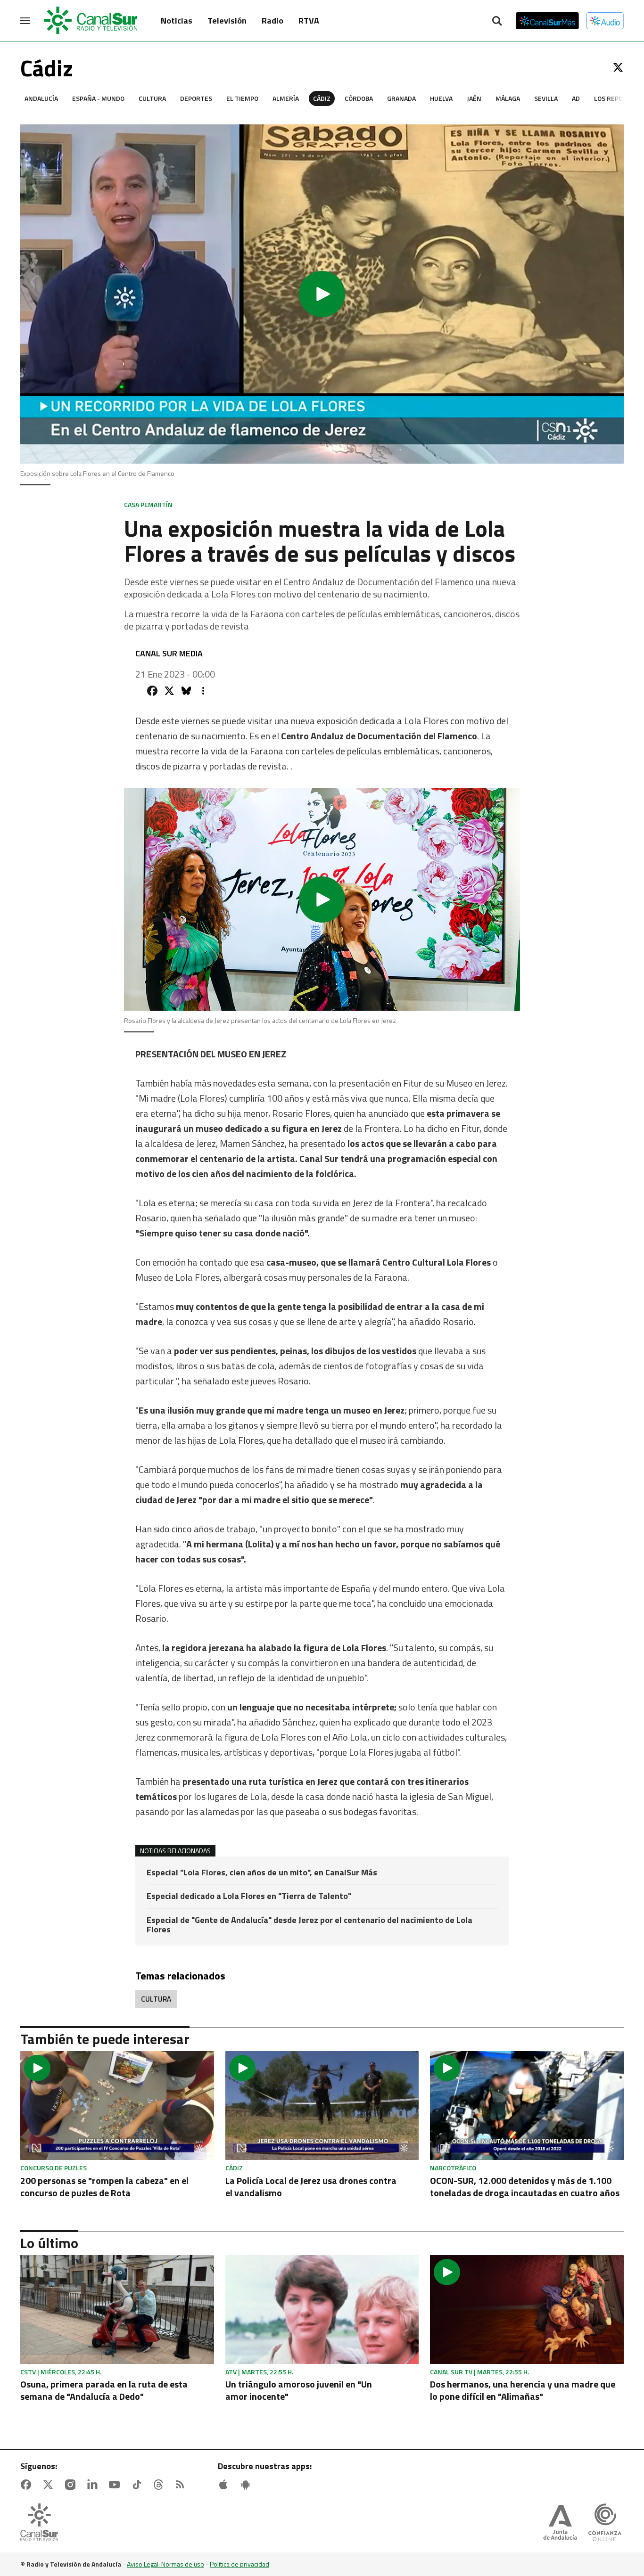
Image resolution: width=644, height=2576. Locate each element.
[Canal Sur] (91, 21)
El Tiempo (242, 98)
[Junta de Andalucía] (560, 2523)
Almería (286, 98)
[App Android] (248, 2485)
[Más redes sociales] (203, 691)
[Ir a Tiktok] (139, 2485)
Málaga (508, 98)
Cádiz (322, 98)
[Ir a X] (618, 67)
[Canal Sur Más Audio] (605, 21)
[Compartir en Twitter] (169, 691)
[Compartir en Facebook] (152, 691)
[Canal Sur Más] (547, 21)
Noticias (177, 20)
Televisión (227, 20)
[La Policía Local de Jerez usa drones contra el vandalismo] (322, 2106)
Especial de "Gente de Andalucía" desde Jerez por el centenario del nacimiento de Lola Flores (310, 1925)
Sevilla (546, 98)
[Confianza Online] (605, 2523)
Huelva (441, 98)
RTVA (309, 20)
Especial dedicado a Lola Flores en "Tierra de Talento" (249, 1897)
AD (576, 98)
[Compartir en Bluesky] (186, 691)
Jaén (474, 98)
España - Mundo (98, 98)
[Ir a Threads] (160, 2485)
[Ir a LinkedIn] (94, 2485)
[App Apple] (225, 2485)
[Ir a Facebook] (28, 2485)
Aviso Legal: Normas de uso (165, 2564)
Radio (272, 20)
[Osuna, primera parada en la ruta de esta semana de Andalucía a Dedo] (117, 2310)
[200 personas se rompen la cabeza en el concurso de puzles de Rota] (117, 2106)
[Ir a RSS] (182, 2485)
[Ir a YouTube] (116, 2485)
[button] (322, 294)
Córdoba (359, 98)
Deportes (196, 98)
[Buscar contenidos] (497, 22)
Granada (401, 98)
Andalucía (41, 98)
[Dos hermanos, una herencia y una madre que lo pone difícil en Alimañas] (527, 2310)
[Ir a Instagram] (72, 2485)
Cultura (152, 98)
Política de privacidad (239, 2564)
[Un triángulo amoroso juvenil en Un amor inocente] (322, 2310)
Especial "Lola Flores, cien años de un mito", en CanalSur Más (262, 1873)
